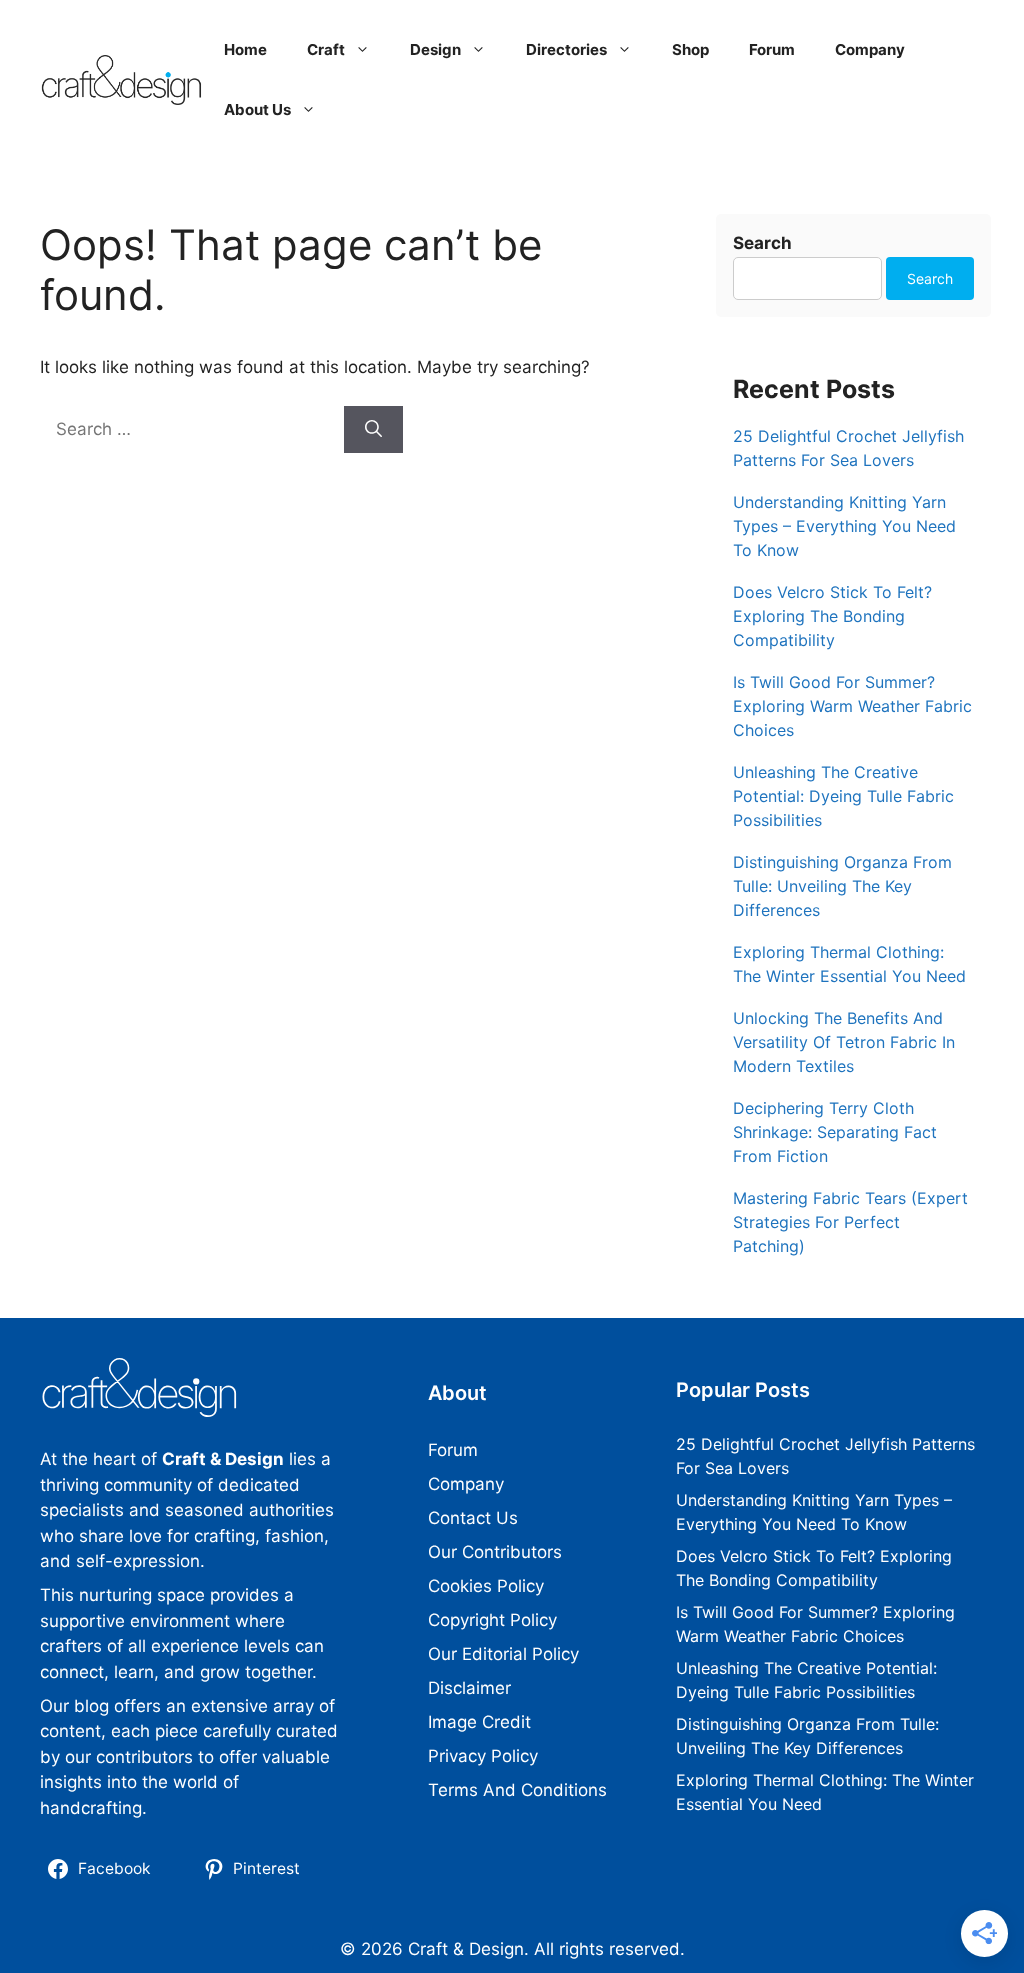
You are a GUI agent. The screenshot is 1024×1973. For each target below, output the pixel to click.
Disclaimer (469, 1688)
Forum (772, 49)
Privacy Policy (483, 1756)
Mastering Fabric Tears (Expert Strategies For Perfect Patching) (850, 1222)
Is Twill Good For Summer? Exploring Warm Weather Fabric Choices (852, 706)
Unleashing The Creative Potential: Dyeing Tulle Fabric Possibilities (843, 796)
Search (762, 243)
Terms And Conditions (517, 1790)
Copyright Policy (492, 1620)
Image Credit (479, 1722)
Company (870, 49)
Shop (690, 49)
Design (435, 49)
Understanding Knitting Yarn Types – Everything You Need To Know (844, 526)
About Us (257, 109)
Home (245, 49)
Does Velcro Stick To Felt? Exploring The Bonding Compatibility (832, 616)
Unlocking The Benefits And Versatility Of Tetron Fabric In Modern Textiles (844, 1042)
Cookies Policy (486, 1586)
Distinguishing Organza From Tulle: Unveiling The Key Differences (842, 886)
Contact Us (473, 1518)
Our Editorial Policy (503, 1654)
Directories (566, 49)
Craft (326, 49)
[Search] (373, 430)
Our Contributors (495, 1552)
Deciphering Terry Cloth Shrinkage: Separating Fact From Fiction (835, 1132)
